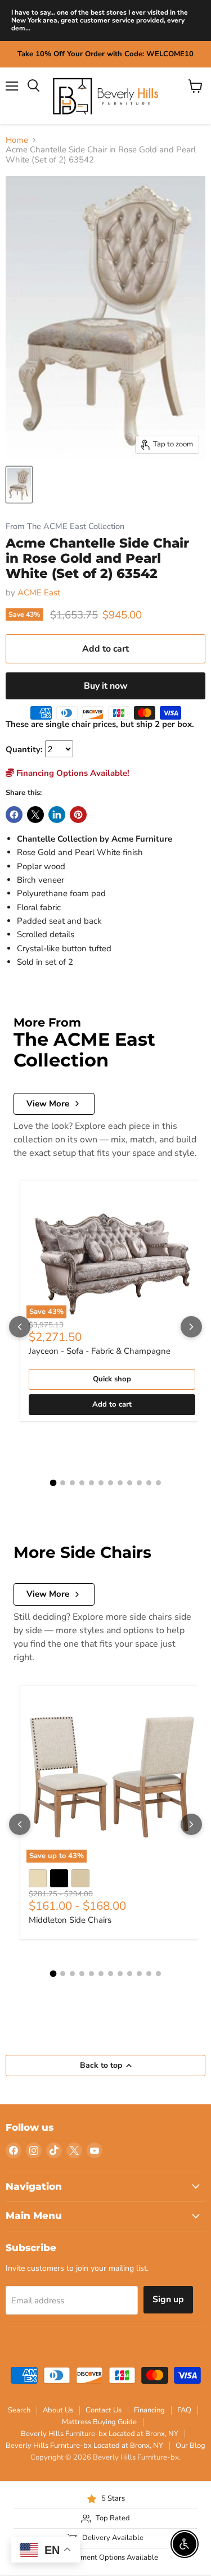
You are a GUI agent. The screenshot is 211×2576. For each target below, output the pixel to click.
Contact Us (104, 2410)
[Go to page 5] (91, 1483)
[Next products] (191, 1327)
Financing (149, 2410)
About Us (58, 2410)
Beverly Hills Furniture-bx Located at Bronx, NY (100, 2434)
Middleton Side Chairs (70, 1920)
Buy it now (106, 686)
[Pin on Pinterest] (78, 815)
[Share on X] (35, 815)
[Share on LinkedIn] (57, 815)
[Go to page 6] (101, 1483)
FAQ (184, 2410)
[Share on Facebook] (14, 815)
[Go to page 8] (120, 1483)
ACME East (39, 593)
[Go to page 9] (130, 1483)
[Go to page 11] (149, 1483)
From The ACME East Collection (65, 527)
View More (48, 1104)
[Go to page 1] (53, 1483)
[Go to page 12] (158, 1483)
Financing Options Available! (72, 773)
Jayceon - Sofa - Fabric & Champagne (100, 1351)
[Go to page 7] (111, 1483)
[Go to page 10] (139, 1483)
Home (17, 140)
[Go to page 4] (82, 1483)
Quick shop (112, 1379)
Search (19, 2410)
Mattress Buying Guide (99, 2422)
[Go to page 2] (63, 1483)
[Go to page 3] (72, 1483)
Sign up (168, 2299)
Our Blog (190, 2446)
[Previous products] (20, 1327)
